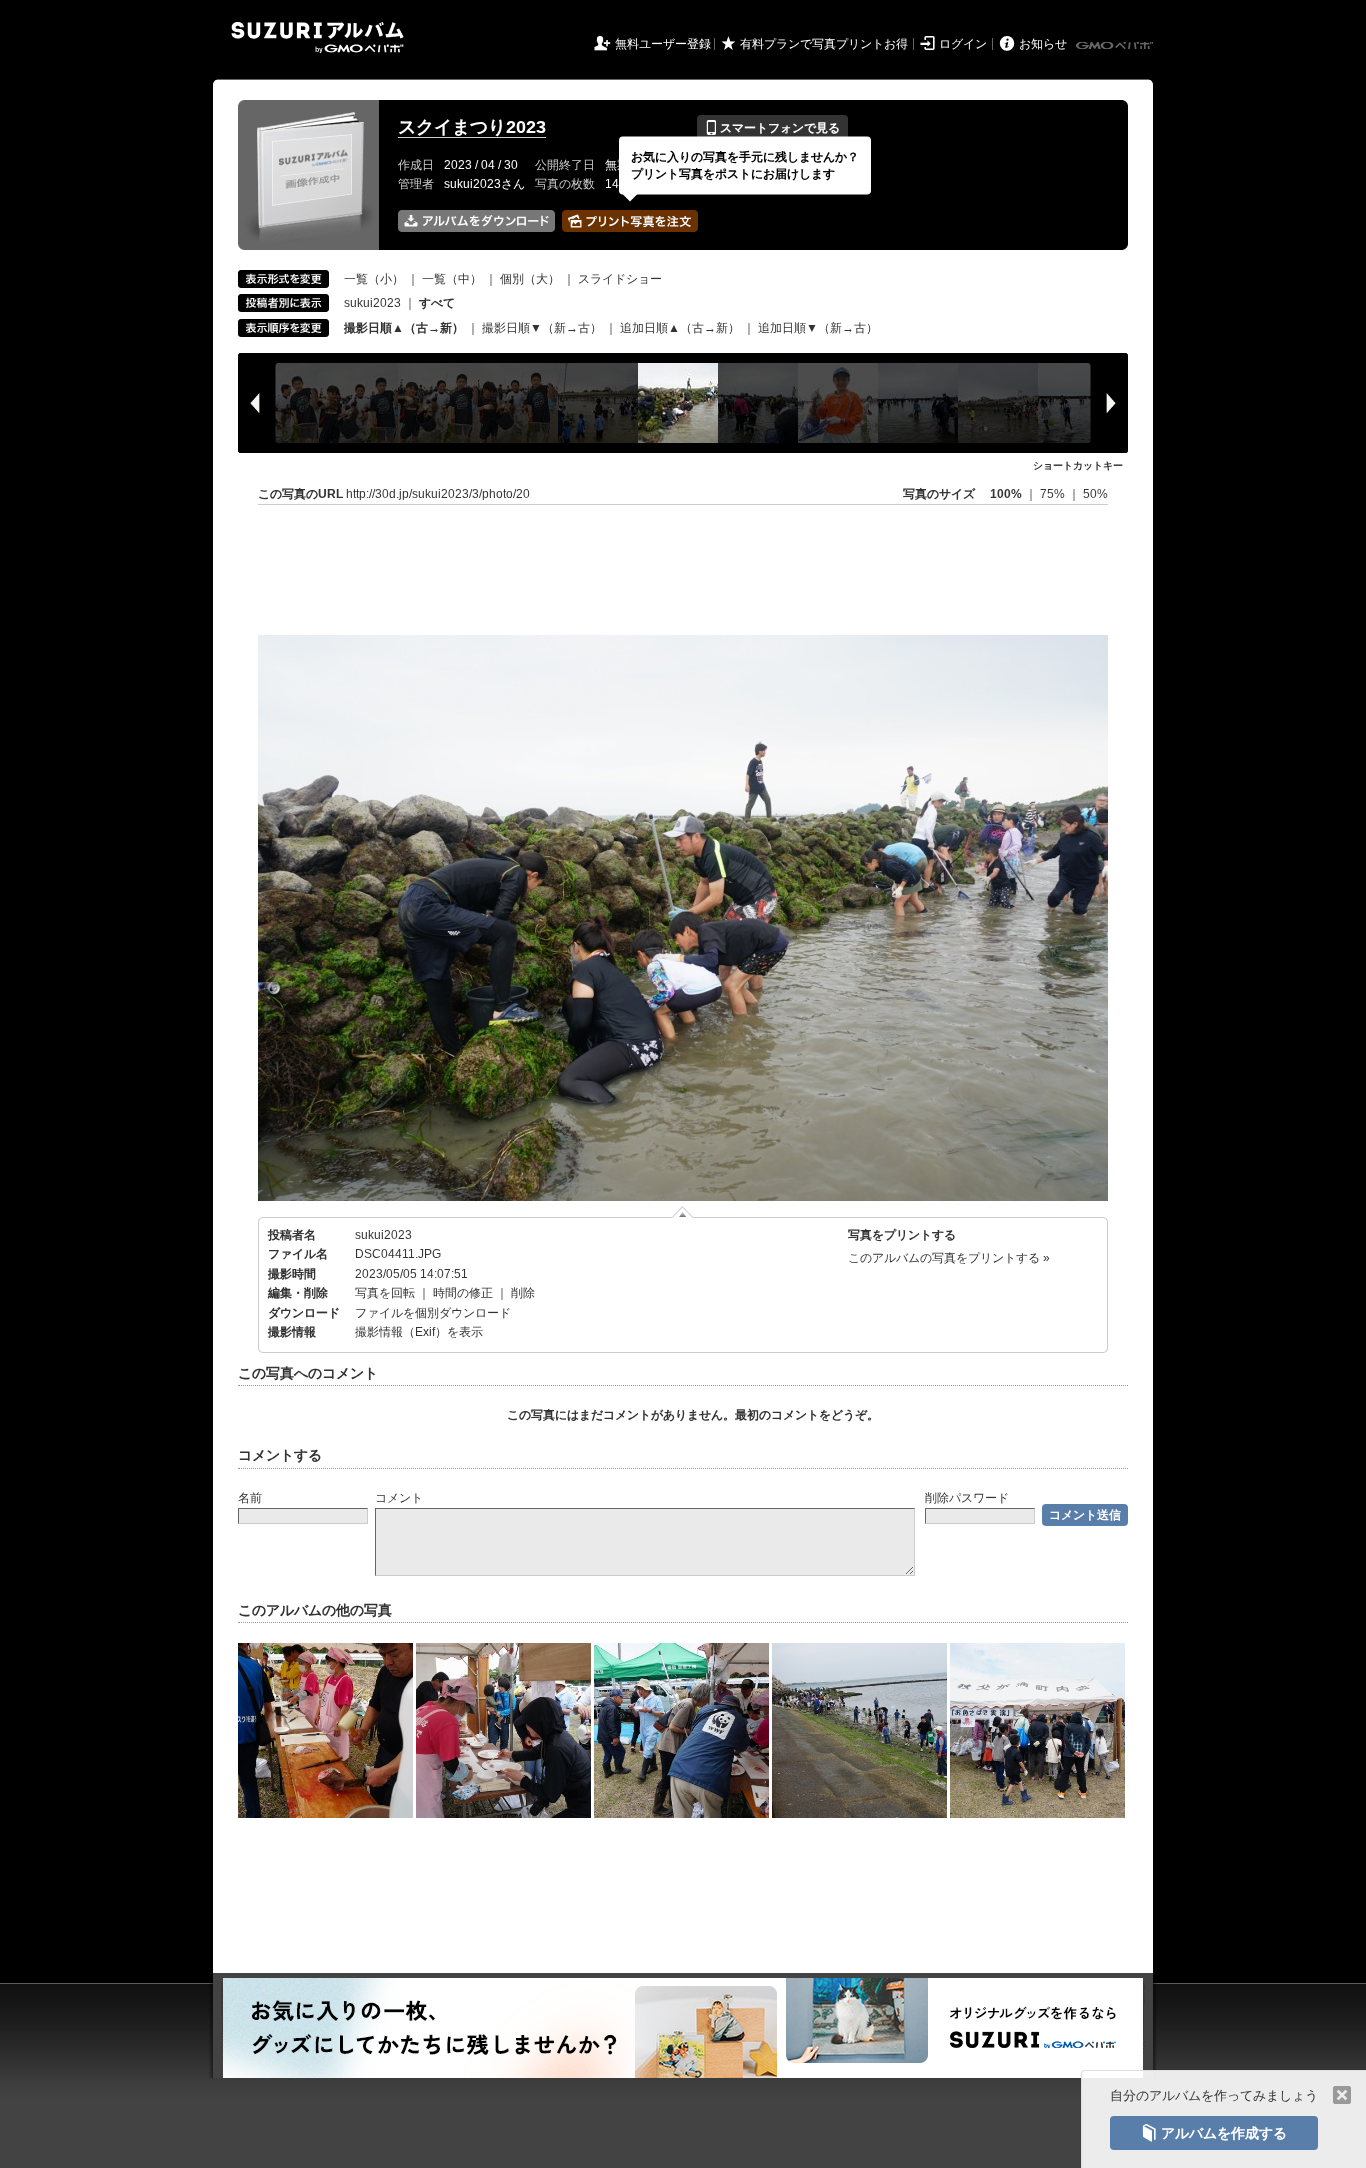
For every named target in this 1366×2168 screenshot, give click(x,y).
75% (1054, 494)
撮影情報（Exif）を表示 (419, 1332)
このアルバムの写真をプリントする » (949, 1258)
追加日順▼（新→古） (818, 328)
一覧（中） (452, 279)
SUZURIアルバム (317, 37)
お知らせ (1043, 44)
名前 (250, 1498)
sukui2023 (372, 303)
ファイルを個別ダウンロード (433, 1313)
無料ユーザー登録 (663, 44)
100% (1006, 494)
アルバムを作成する (1214, 2133)
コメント (399, 1498)
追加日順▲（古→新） (680, 328)
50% (1095, 494)
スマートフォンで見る (772, 128)
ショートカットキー (1078, 465)
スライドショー (620, 279)
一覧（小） (374, 279)
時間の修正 (463, 1293)
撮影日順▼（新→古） (542, 328)
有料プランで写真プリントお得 (824, 44)
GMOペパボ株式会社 (1116, 46)
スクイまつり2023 (472, 127)
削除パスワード (967, 1498)
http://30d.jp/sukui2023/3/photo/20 (438, 494)
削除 (523, 1293)
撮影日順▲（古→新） (404, 328)
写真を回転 (385, 1293)
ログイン (963, 44)
